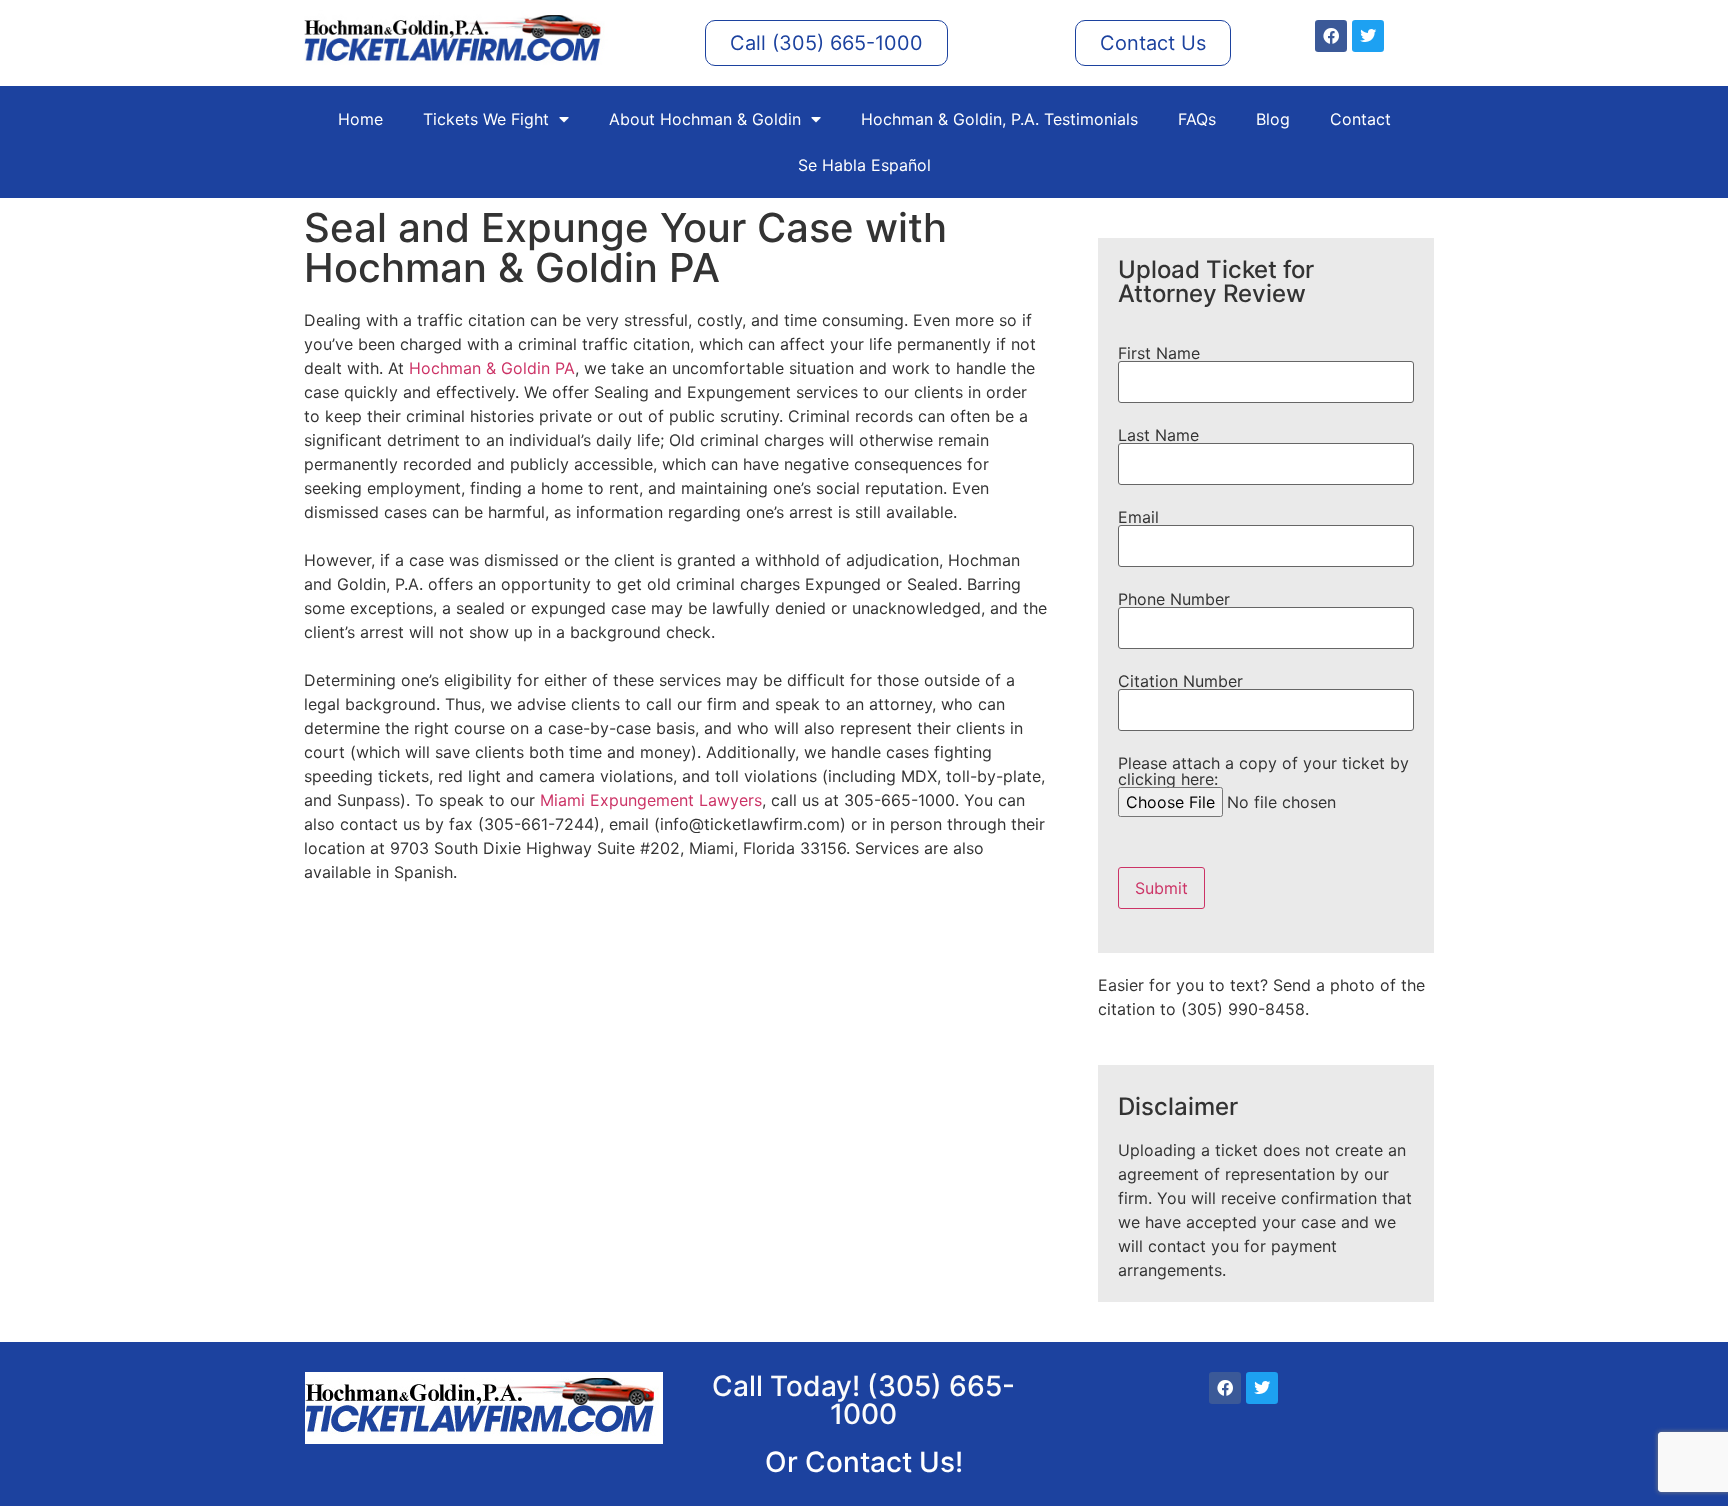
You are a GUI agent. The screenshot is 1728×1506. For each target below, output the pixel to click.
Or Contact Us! (864, 1462)
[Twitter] (1368, 36)
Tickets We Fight (486, 119)
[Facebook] (1331, 36)
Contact (1360, 119)
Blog (1273, 119)
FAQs (1197, 119)
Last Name (1158, 436)
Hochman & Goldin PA (492, 368)
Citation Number (1180, 682)
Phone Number (1174, 600)
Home (360, 119)
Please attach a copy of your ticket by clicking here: (1263, 772)
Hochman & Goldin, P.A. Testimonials (999, 119)
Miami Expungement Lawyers (651, 800)
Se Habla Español (864, 165)
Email (1138, 518)
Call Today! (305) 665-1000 (863, 1400)
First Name (1159, 354)
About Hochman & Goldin (705, 119)
